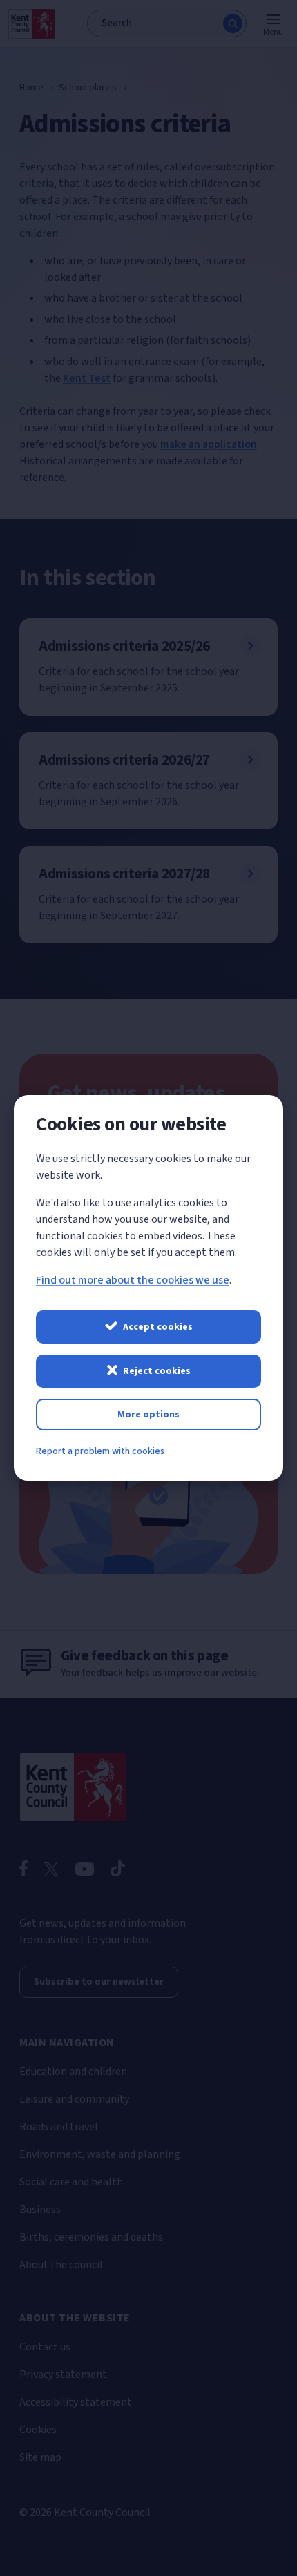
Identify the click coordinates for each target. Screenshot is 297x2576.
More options (148, 1415)
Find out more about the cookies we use (133, 1280)
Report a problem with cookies (100, 1451)
